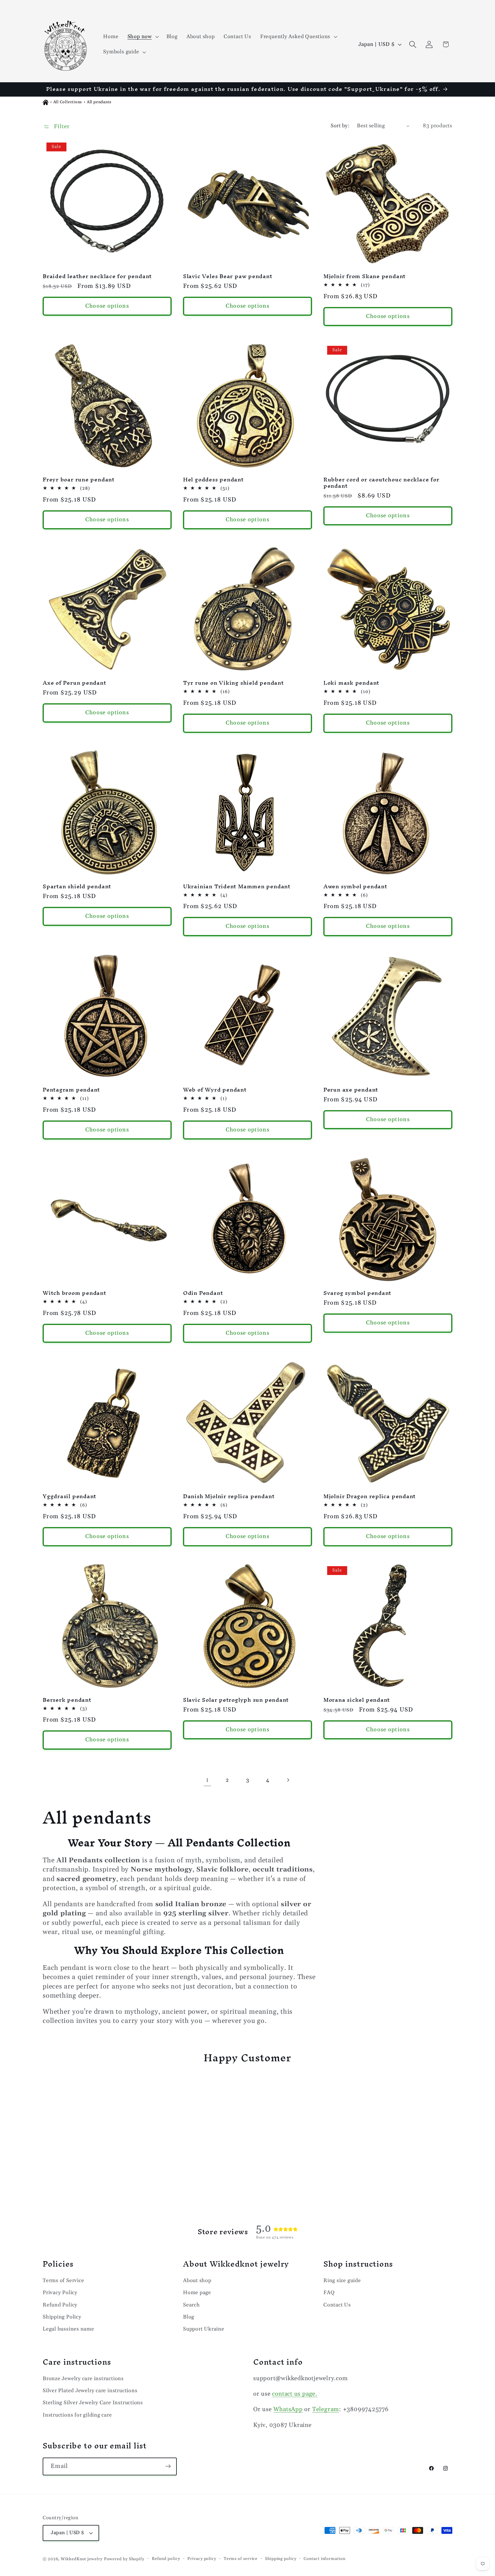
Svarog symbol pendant (357, 1293)
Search (191, 2305)
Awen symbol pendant (355, 887)
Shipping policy (281, 2559)
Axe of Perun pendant (74, 683)
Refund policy (166, 2559)
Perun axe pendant (351, 1090)
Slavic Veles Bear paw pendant (228, 276)
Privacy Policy (60, 2293)
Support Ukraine (204, 2329)
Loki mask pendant (351, 683)
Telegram (326, 2409)
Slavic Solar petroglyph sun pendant (236, 1700)
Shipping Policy (62, 2317)
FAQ (329, 2293)
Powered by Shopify (124, 2559)
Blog (189, 2317)
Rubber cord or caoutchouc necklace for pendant (381, 483)
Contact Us (337, 2305)
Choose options (107, 306)
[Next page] (288, 1780)
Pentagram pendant (71, 1090)
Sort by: (340, 126)
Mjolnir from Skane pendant (365, 276)
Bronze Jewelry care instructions (83, 2378)
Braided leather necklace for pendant (97, 276)
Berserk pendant (67, 1700)
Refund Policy (60, 2305)
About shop (197, 2280)
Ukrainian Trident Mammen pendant (237, 887)
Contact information (324, 2559)
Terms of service (241, 2559)
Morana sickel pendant (357, 1700)
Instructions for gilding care (77, 2415)
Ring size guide (342, 2280)
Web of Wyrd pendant (215, 1090)
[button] (142, 37)
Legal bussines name (68, 2329)
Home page (197, 2293)
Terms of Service (63, 2280)
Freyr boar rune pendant (79, 480)
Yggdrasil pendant (69, 1496)
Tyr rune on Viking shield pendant (233, 683)
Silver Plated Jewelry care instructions (90, 2390)
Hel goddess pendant (213, 480)
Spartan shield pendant (77, 887)
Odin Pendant (203, 1293)
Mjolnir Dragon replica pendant (370, 1496)
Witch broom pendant (74, 1293)
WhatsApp (288, 2409)
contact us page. (295, 2394)
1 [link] (207, 1780)
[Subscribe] (168, 2466)
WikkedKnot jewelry (81, 2559)
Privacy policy (202, 2559)
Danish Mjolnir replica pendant (229, 1496)
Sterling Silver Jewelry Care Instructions (93, 2403)
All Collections (68, 102)
